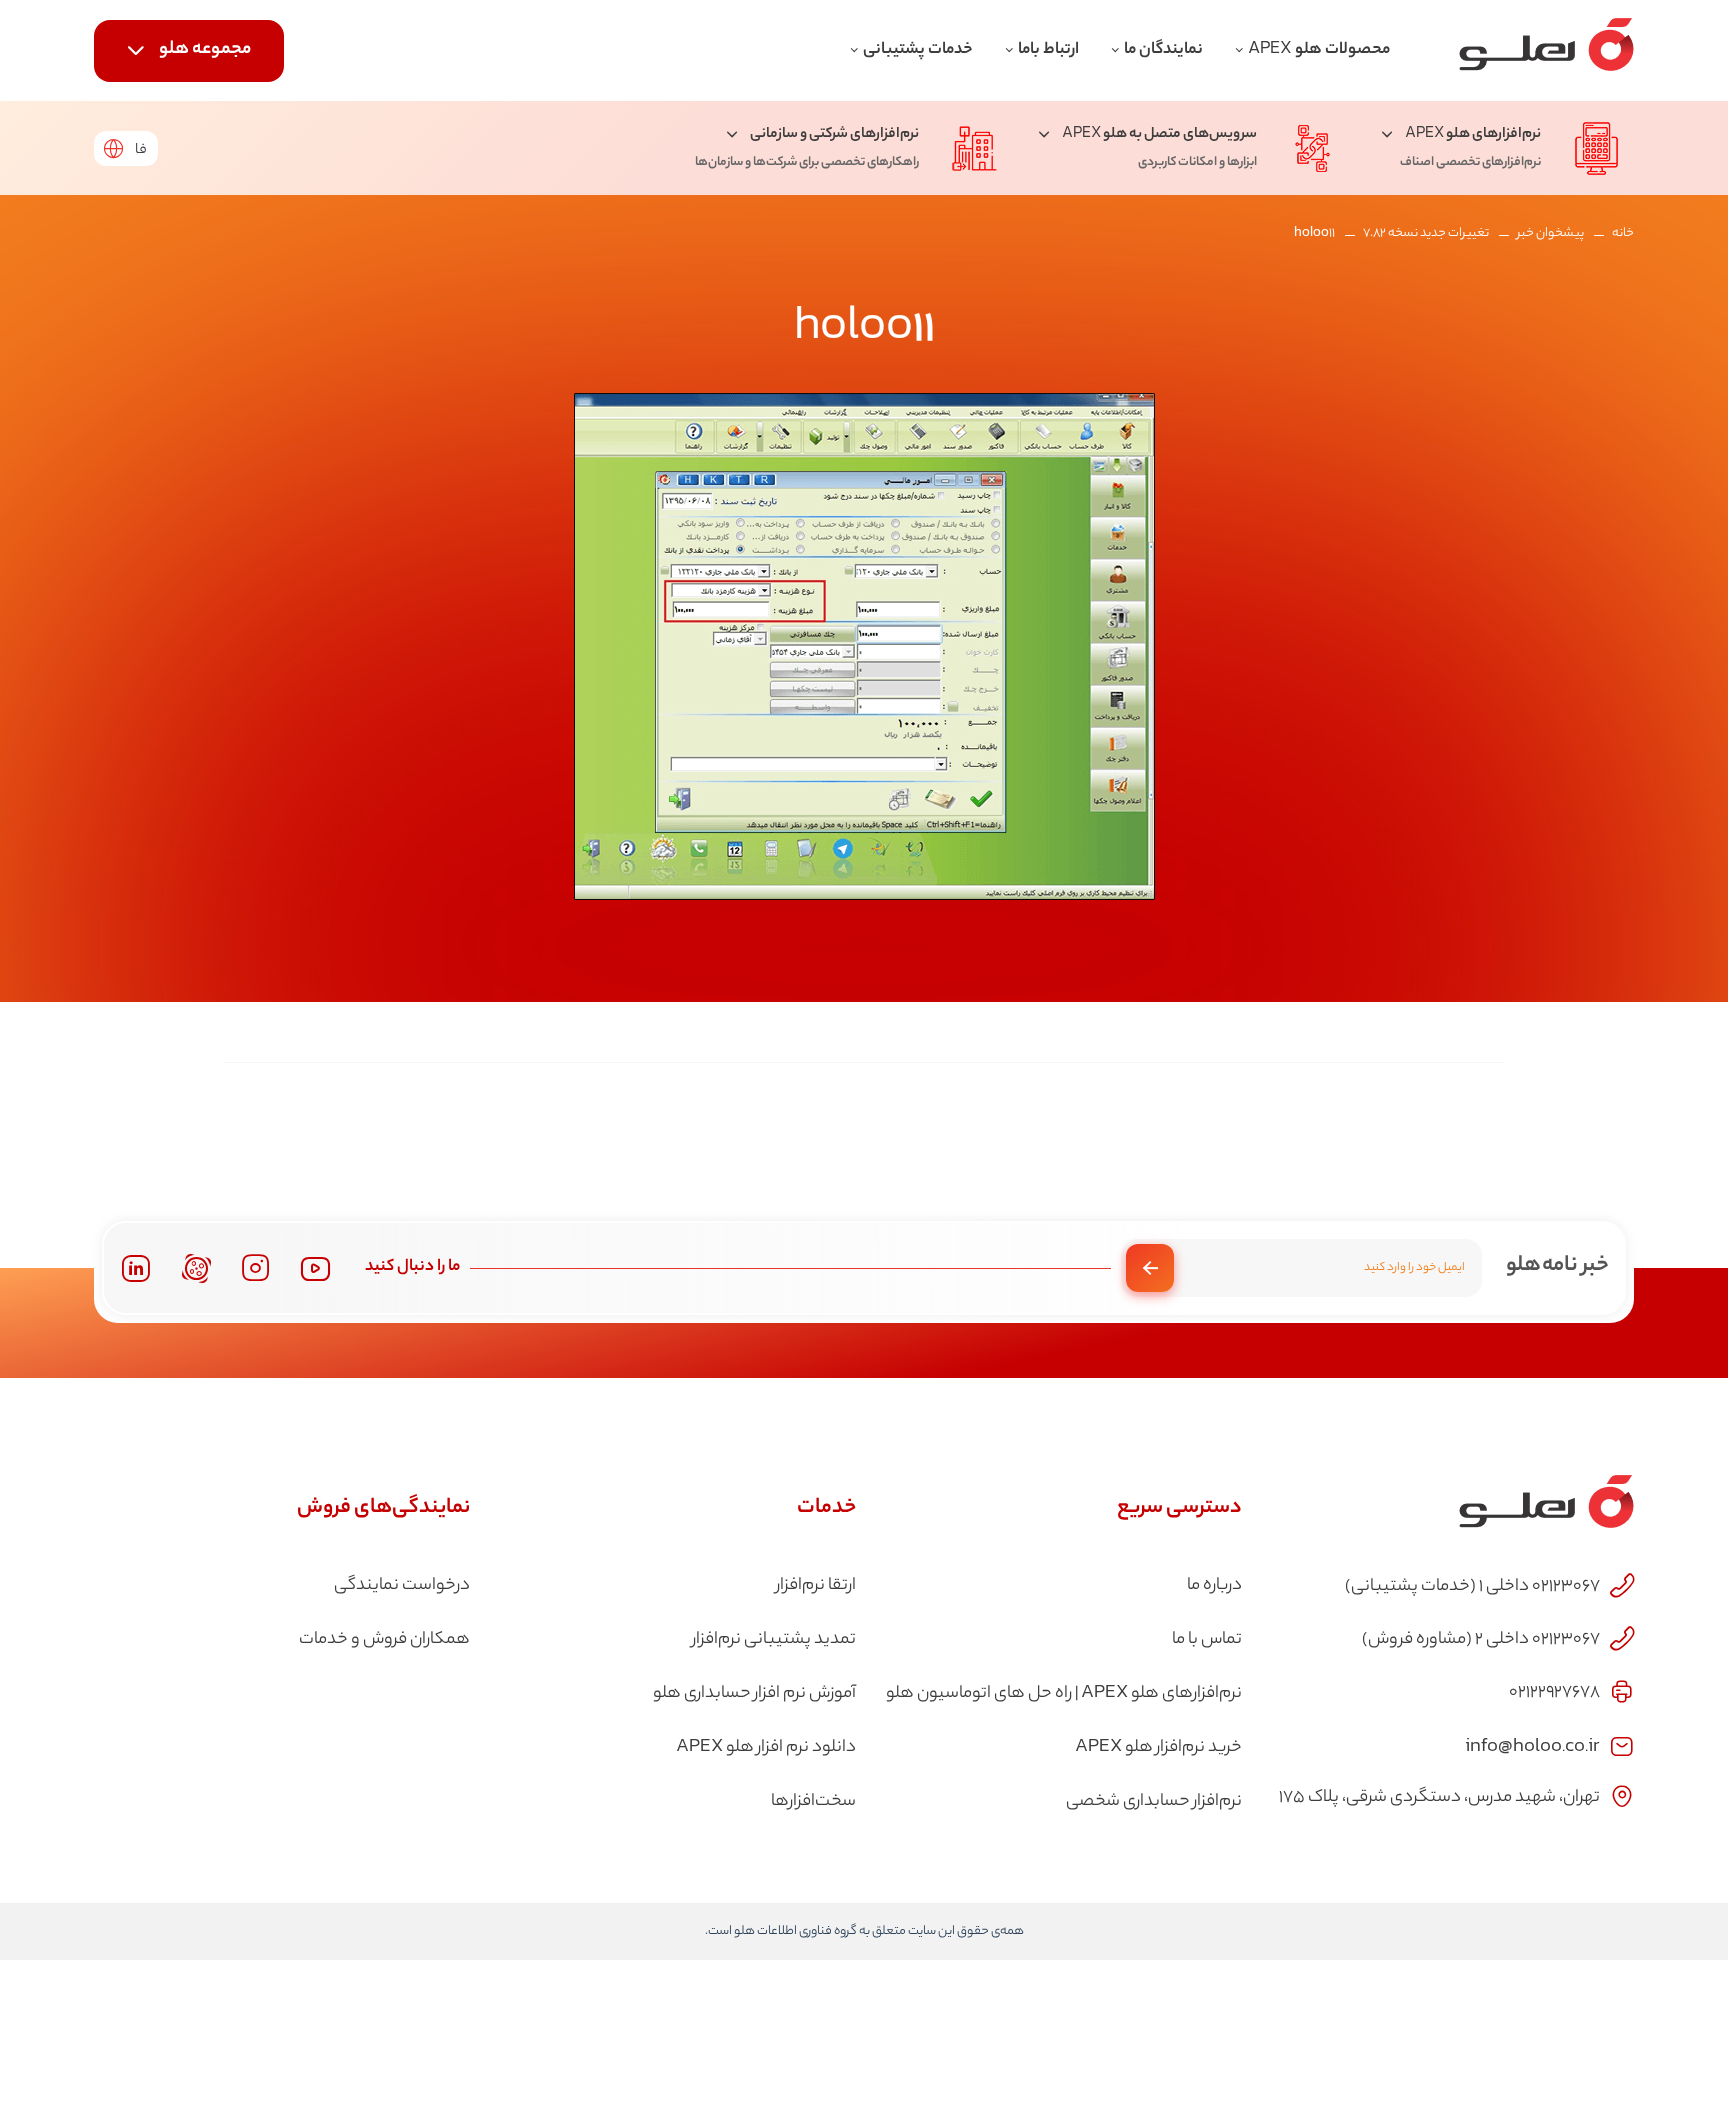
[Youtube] (315, 1268)
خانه (1623, 233)
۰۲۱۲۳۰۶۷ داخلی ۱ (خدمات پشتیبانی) (1472, 1587)
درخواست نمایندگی (402, 1586)
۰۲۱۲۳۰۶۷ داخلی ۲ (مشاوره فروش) (1481, 1640)
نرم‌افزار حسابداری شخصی (1154, 1802)
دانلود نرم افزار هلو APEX (766, 1748)
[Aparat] (196, 1268)
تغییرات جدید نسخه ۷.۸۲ (1426, 233)
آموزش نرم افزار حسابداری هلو (754, 1694)
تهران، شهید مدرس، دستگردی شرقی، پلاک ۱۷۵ (1439, 1798)
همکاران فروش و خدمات (384, 1640)
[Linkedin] (135, 1268)
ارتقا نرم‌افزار (816, 1586)
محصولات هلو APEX (1319, 50)
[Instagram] (256, 1268)
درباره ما (1214, 1586)
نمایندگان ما (1163, 50)
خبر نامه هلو (1557, 1266)
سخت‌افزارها (813, 1802)
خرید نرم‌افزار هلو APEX (1158, 1748)
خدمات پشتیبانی (918, 50)
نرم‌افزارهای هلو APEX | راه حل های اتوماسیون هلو (1064, 1694)
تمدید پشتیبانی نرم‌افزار (774, 1640)
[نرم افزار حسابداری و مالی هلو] (1546, 50)
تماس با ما (1207, 1640)
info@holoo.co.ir (1532, 1744)
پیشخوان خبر (1550, 233)
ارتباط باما (1048, 50)
